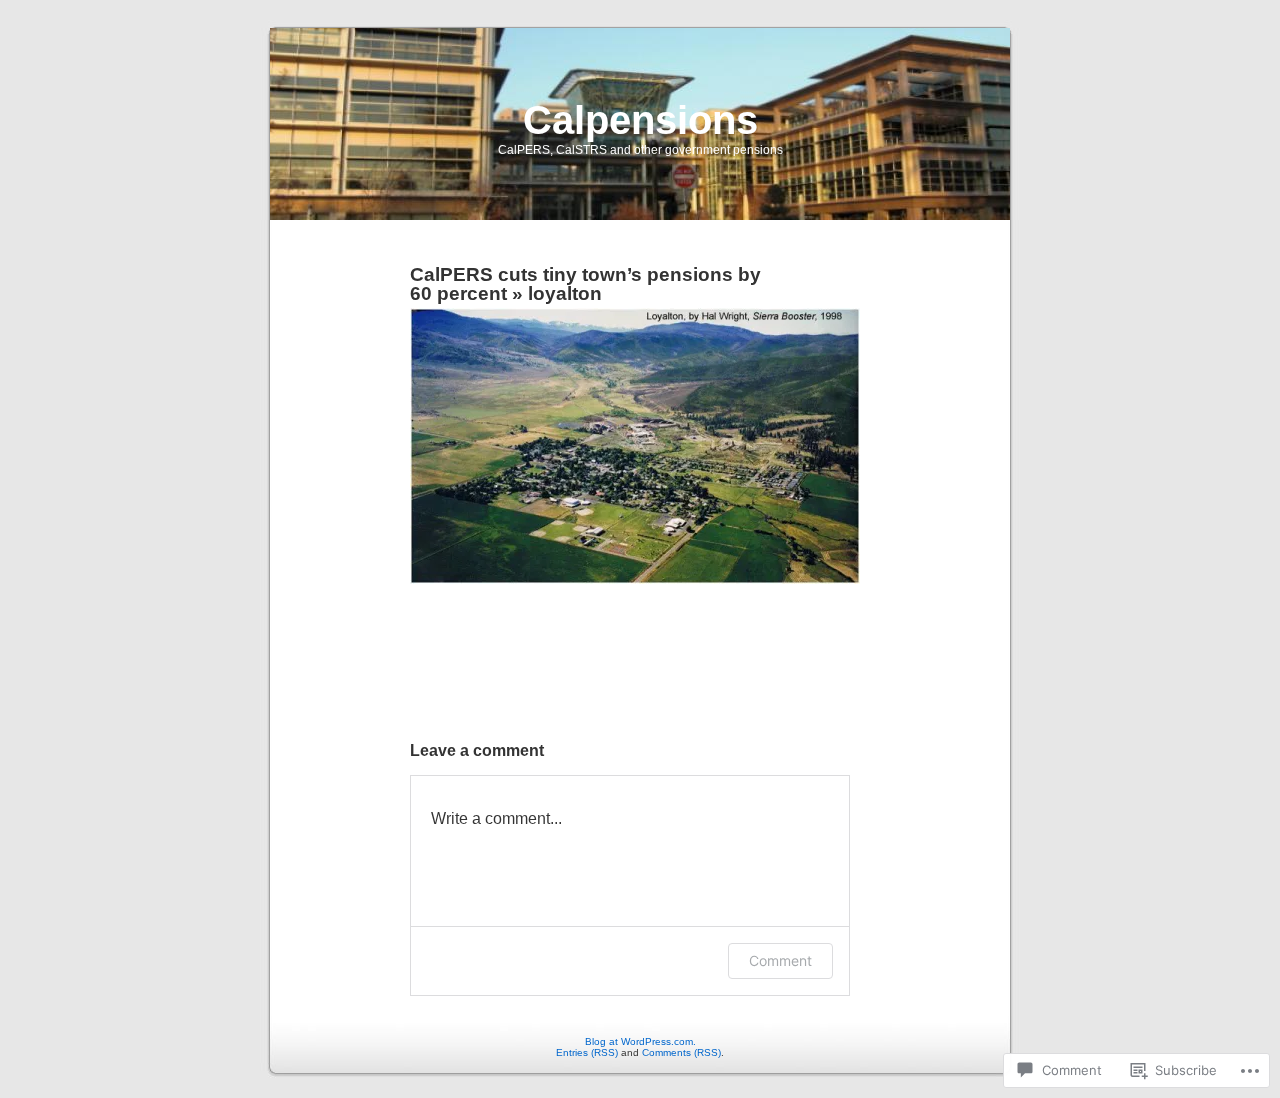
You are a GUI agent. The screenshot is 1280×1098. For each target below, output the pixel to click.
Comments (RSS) (681, 1052)
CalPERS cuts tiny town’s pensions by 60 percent (585, 284)
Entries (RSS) (587, 1052)
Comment (780, 960)
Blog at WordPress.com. (640, 1041)
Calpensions (640, 120)
